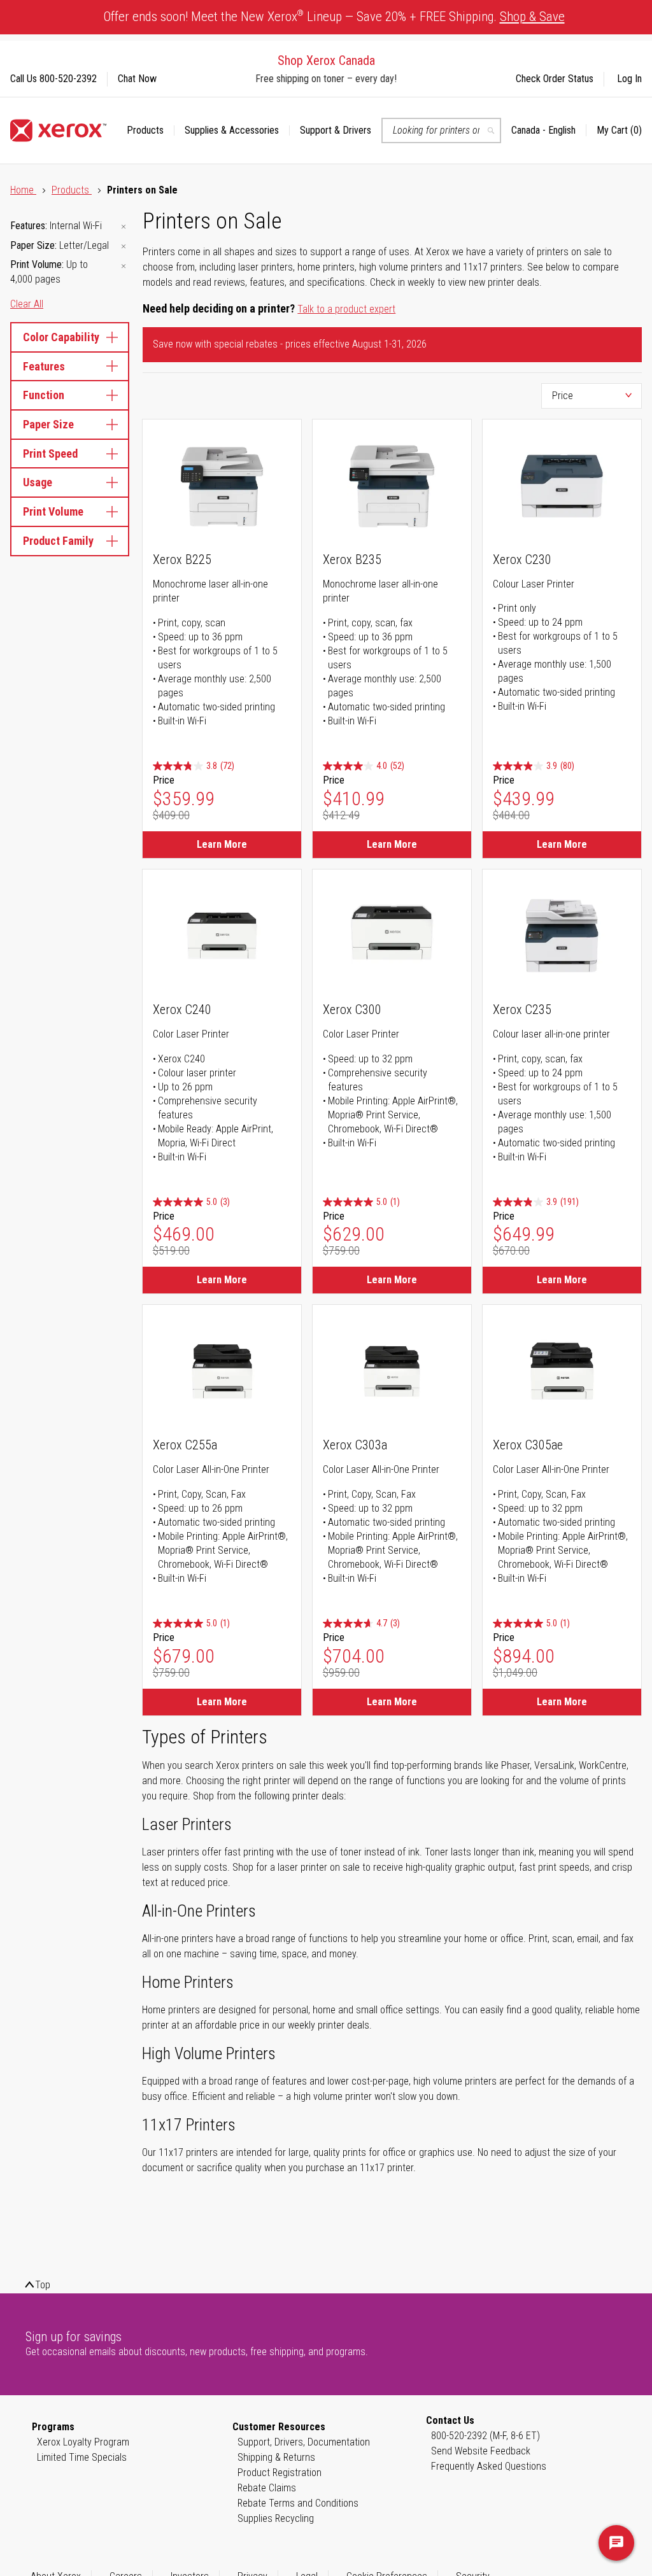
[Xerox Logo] (58, 130)
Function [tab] (44, 395)
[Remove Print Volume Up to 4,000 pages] (124, 266)
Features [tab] (44, 366)
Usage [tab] (38, 482)
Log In (629, 79)
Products (72, 190)
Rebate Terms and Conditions (298, 2503)
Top (43, 2285)
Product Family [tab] (58, 541)
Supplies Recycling (276, 2518)
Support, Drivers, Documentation (304, 2442)
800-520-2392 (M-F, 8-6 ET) (485, 2436)
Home (23, 190)
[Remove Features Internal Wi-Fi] (124, 227)
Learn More (222, 844)
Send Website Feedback (481, 2451)
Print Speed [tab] (50, 454)
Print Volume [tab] (53, 511)
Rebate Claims (267, 2488)
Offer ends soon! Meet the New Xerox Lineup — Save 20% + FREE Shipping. (334, 16)
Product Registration (280, 2473)
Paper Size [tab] (48, 424)
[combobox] (441, 130)
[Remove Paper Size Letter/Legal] (124, 247)
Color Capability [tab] (61, 337)
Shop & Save (532, 17)
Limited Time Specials (82, 2457)
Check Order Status (555, 79)
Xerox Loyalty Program (83, 2442)
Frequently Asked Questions (489, 2466)
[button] (549, 130)
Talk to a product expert (346, 309)
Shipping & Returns (276, 2457)
